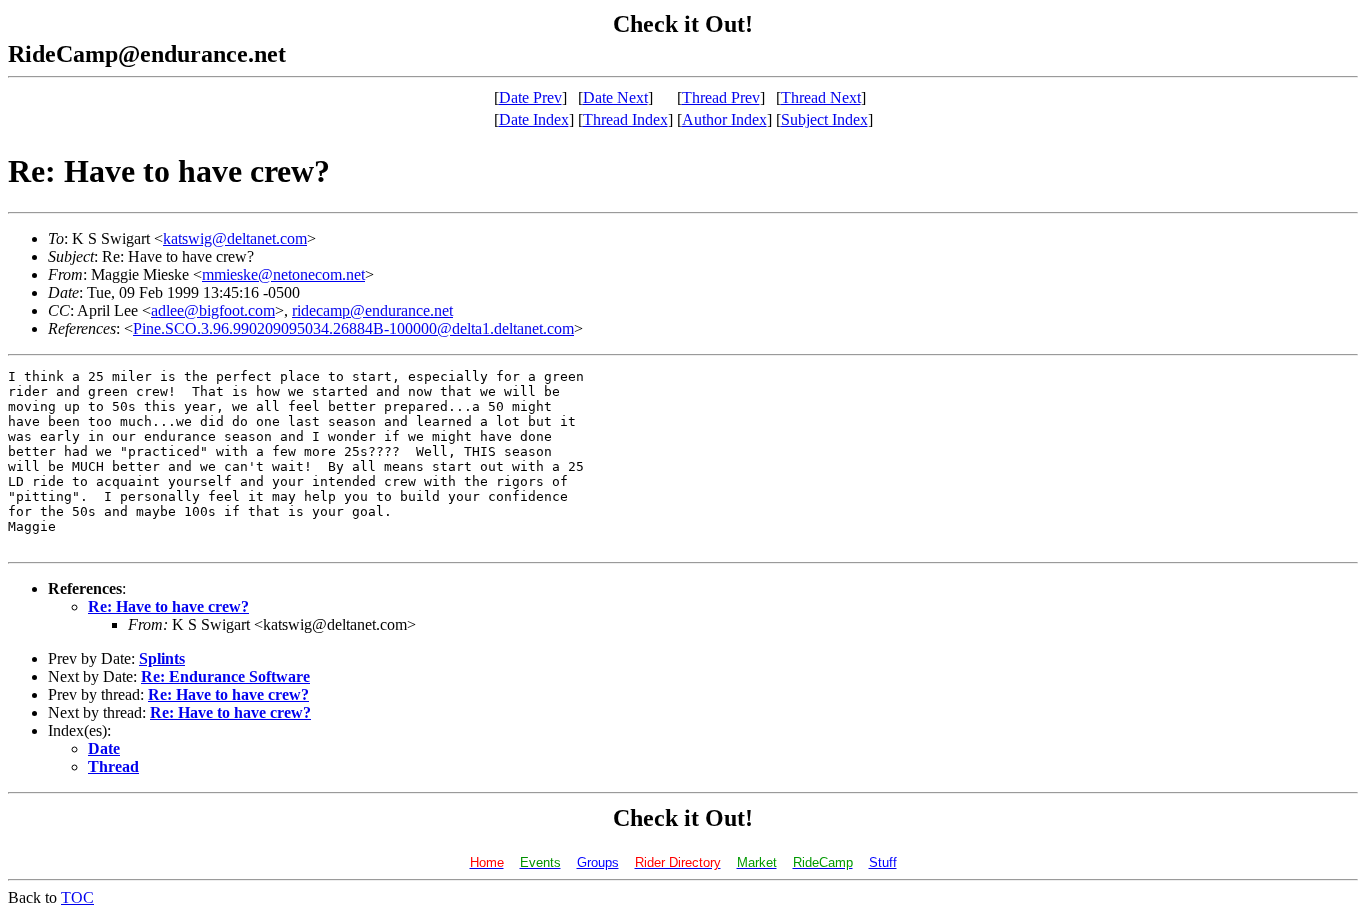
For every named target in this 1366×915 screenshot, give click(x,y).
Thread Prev (721, 97)
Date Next (615, 97)
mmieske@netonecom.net (283, 274)
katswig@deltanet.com (235, 238)
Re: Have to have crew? (168, 606)
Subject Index (824, 119)
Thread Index (625, 119)
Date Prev (530, 97)
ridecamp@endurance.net (372, 310)
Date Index (534, 119)
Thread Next (821, 97)
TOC (77, 897)
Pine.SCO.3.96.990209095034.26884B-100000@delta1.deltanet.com (353, 328)
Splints (162, 658)
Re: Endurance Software (225, 676)
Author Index (724, 119)
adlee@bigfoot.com (213, 310)
